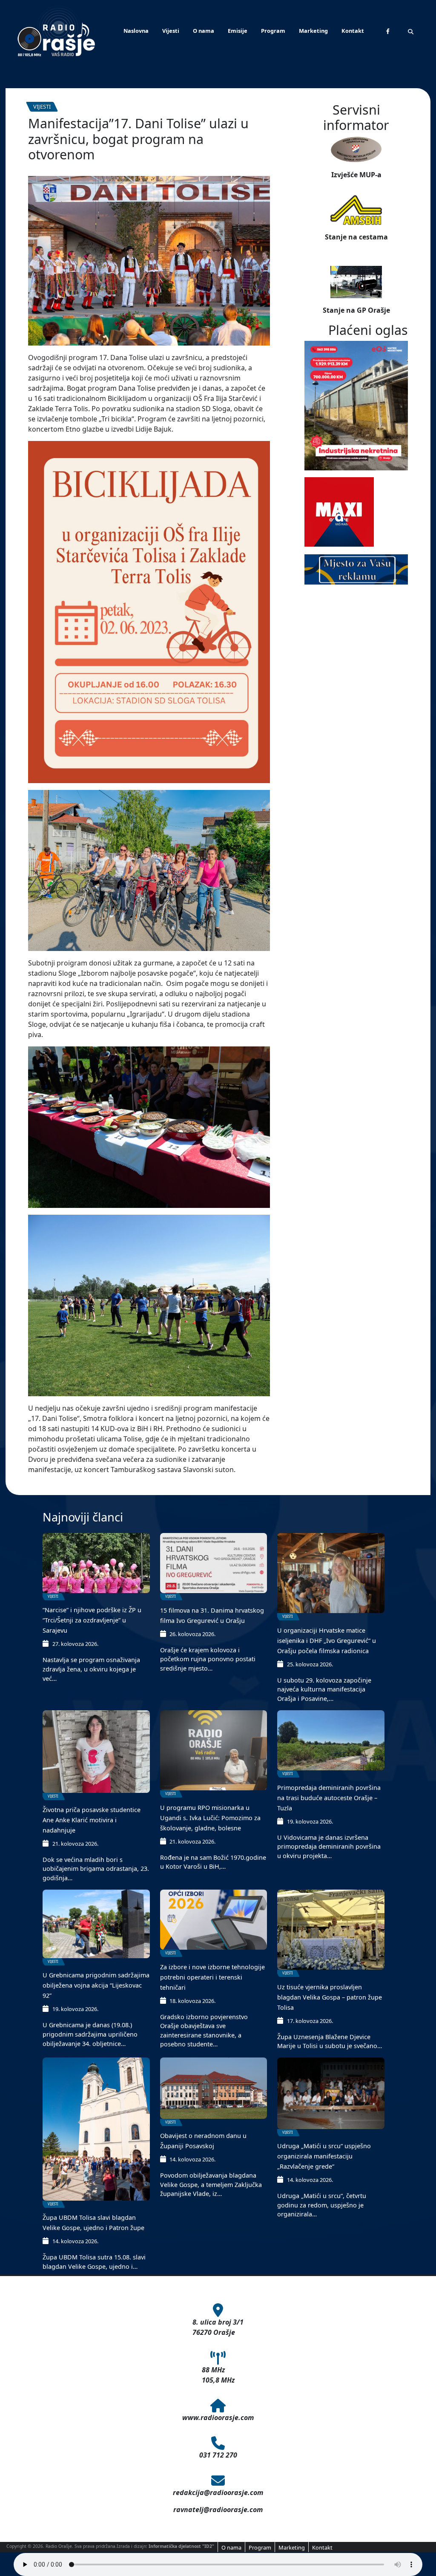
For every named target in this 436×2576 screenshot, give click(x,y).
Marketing (313, 31)
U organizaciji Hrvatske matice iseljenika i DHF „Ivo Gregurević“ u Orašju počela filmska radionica (327, 1641)
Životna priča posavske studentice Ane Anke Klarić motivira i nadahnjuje (92, 1820)
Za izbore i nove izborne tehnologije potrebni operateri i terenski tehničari (212, 1977)
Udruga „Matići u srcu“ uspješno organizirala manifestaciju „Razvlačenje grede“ (324, 2156)
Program (273, 31)
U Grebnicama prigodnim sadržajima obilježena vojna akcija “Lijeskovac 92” (96, 1985)
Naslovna (136, 31)
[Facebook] (388, 31)
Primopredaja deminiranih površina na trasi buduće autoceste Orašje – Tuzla (329, 1798)
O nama (204, 31)
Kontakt (353, 31)
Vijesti (171, 31)
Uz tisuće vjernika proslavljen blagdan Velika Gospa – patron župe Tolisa (330, 1997)
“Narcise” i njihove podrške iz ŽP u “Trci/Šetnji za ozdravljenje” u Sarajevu (92, 1620)
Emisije (238, 31)
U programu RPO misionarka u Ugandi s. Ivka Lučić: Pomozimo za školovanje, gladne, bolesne (210, 1818)
